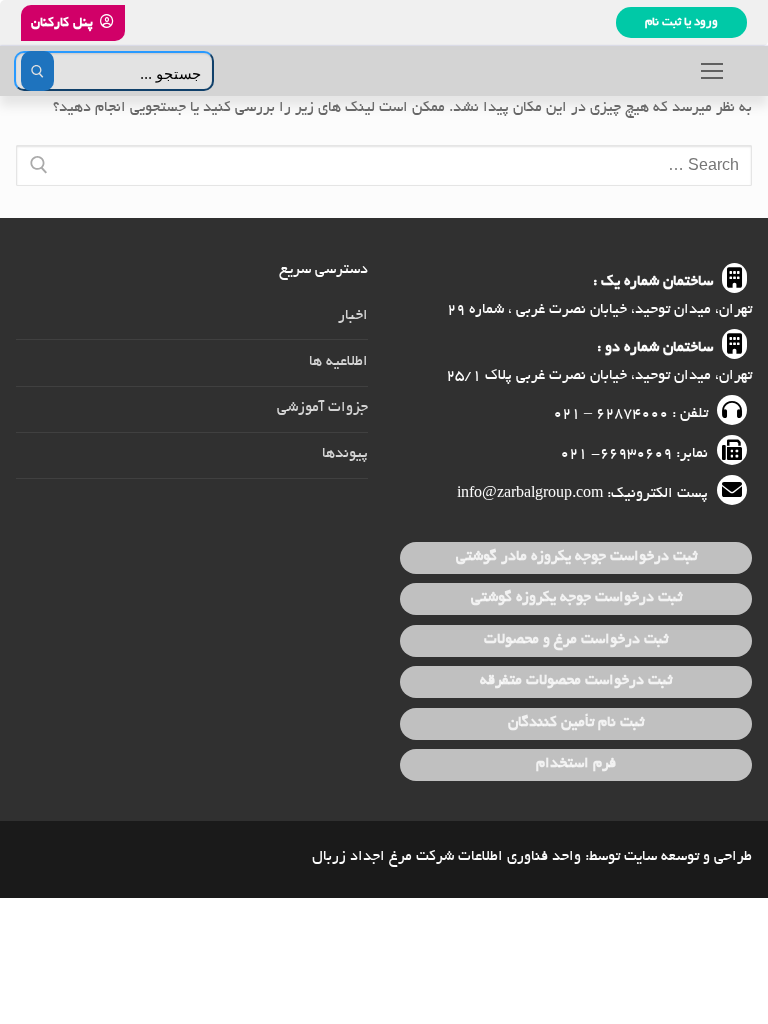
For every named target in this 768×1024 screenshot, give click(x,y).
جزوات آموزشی (322, 408)
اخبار (353, 316)
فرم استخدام (576, 764)
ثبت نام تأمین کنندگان (576, 723)
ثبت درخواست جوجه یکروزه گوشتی (576, 598)
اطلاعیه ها (338, 362)
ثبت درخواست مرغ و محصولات (576, 640)
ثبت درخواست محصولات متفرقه (576, 681)
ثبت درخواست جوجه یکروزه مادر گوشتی (576, 557)
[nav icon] (712, 71)
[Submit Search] (37, 71)
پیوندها (345, 454)
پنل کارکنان (63, 24)
